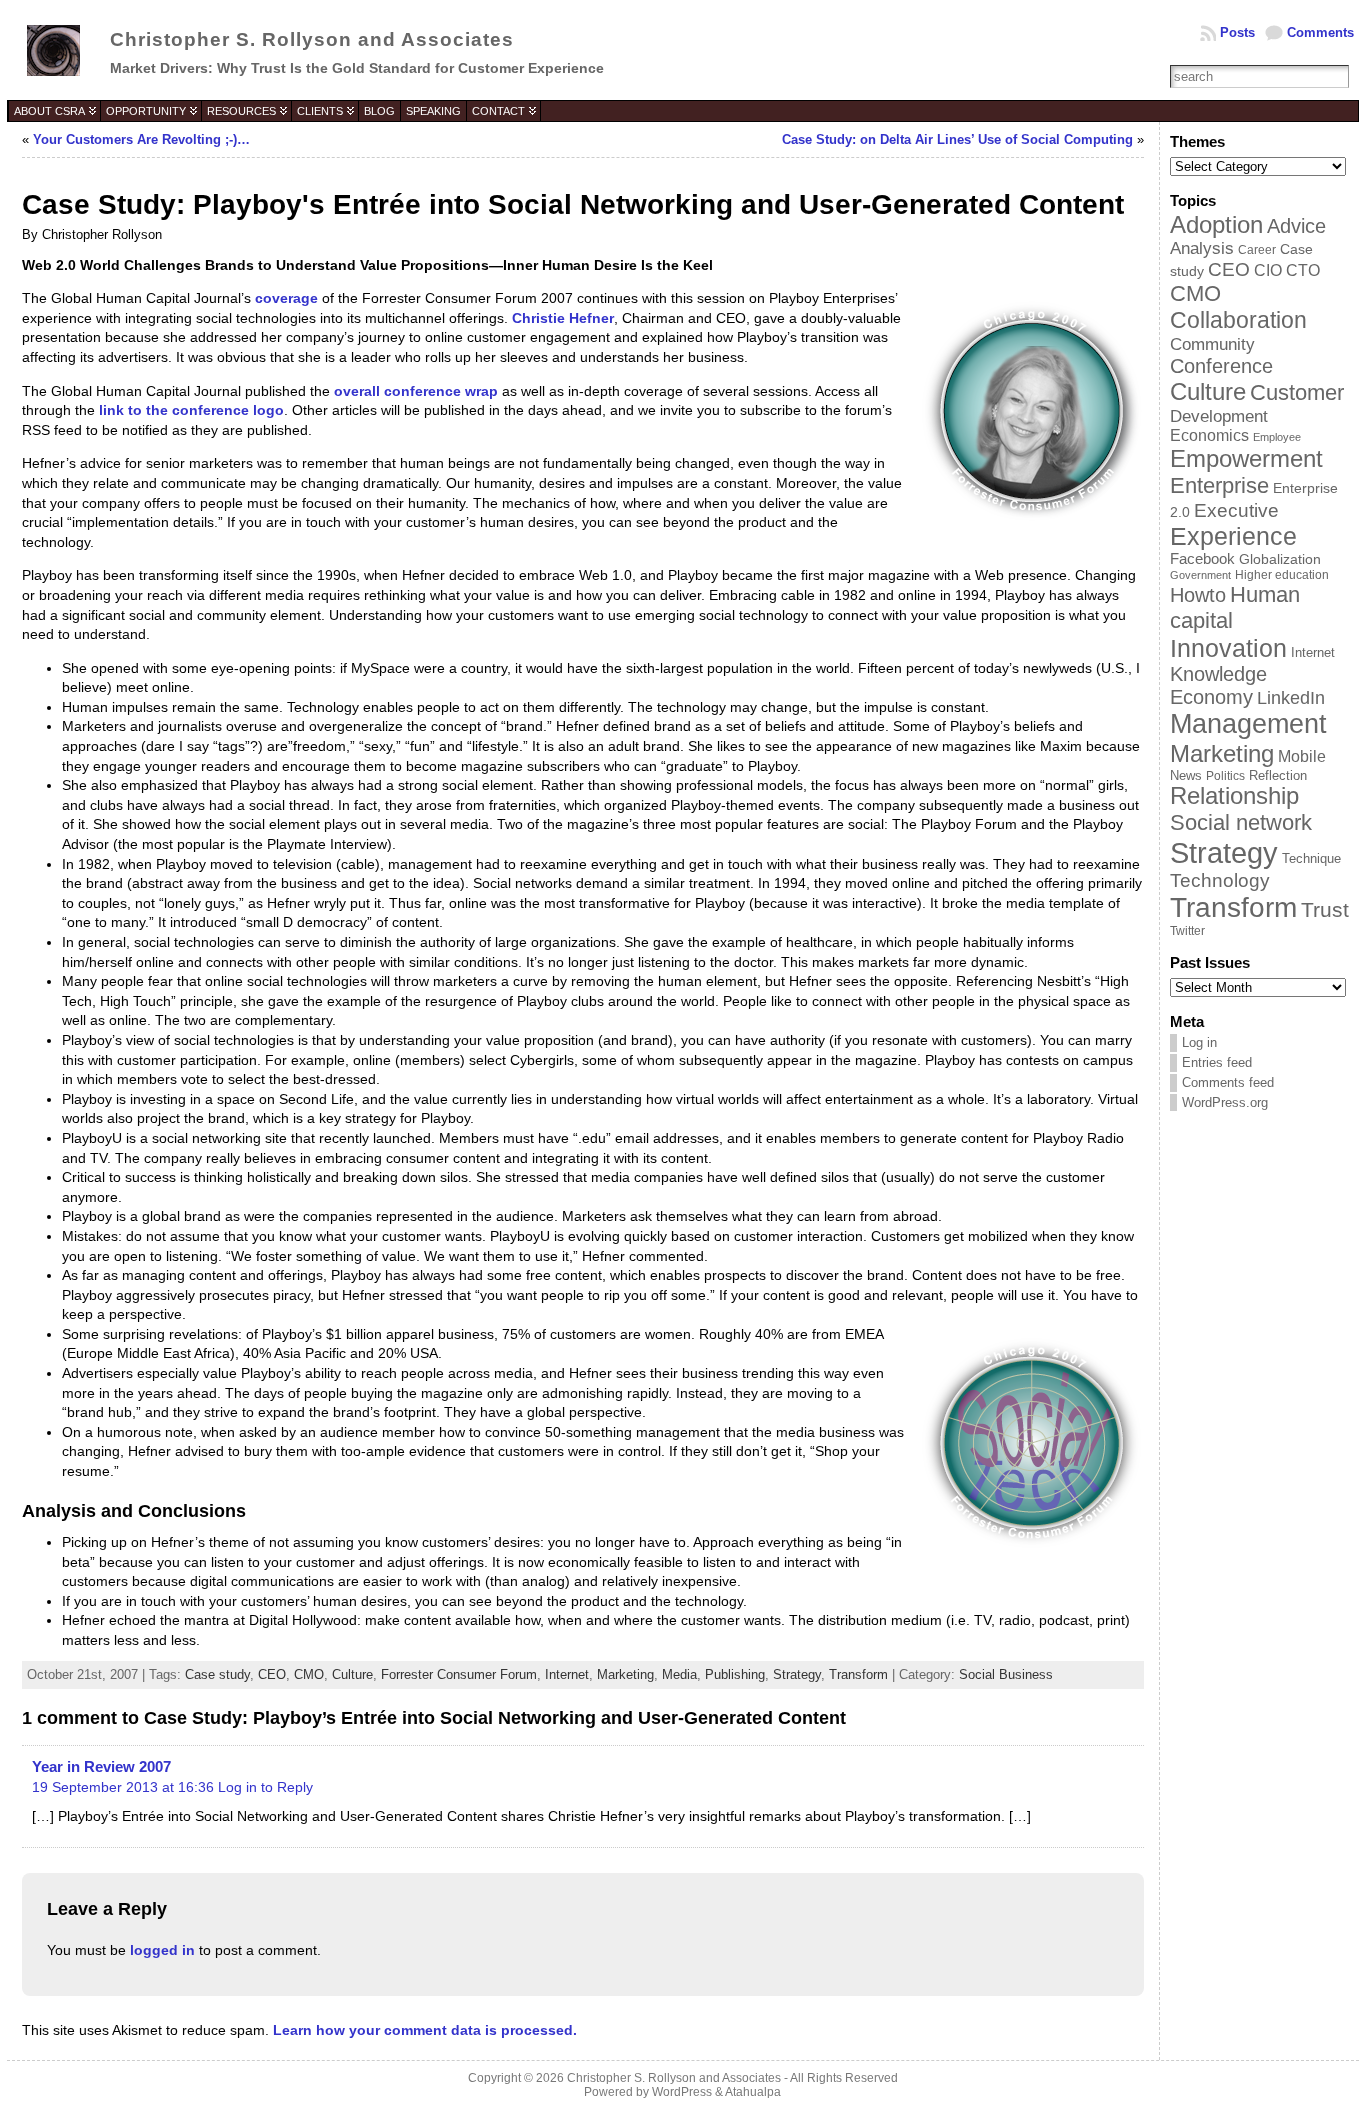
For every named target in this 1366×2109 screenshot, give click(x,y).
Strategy (797, 1674)
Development (1219, 416)
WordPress (682, 2092)
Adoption (1216, 224)
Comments (1320, 32)
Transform (858, 1674)
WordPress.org (1225, 1102)
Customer (1297, 392)
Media (679, 1674)
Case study (217, 1674)
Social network (1241, 822)
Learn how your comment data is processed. (425, 2030)
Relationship (1234, 796)
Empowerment (1246, 458)
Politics (1225, 776)
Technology (1220, 880)
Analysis (1202, 248)
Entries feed (1217, 1062)
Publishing (735, 1674)
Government (1200, 575)
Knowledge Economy (1218, 685)
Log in (1199, 1042)
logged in (162, 1950)
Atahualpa (753, 2092)
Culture (352, 1674)
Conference (1221, 366)
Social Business (1006, 1674)
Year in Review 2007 (101, 1766)
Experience (1233, 536)
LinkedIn (1291, 698)
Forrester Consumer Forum (459, 1674)
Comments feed (1228, 1082)
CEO (272, 1674)
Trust (1325, 910)
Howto (1198, 595)
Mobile (1302, 756)
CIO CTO (1287, 270)
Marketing (625, 1674)
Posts (1237, 32)
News (1186, 775)
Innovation (1228, 648)
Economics (1209, 435)
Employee (1277, 437)
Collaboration (1238, 320)
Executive (1236, 510)
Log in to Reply (265, 1787)
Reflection (1278, 775)
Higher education (1282, 575)
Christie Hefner (563, 318)
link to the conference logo (191, 410)
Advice (1296, 226)
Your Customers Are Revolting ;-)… (141, 139)
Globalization (1280, 559)
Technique (1311, 858)
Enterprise (1219, 485)
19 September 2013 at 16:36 (123, 1787)
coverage (286, 298)
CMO (309, 1674)
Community (1212, 344)
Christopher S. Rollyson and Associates (312, 39)
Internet (567, 1674)
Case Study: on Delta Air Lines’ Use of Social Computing (957, 139)
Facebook (1202, 559)
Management (1248, 724)
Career (1257, 249)
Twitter (1187, 931)
